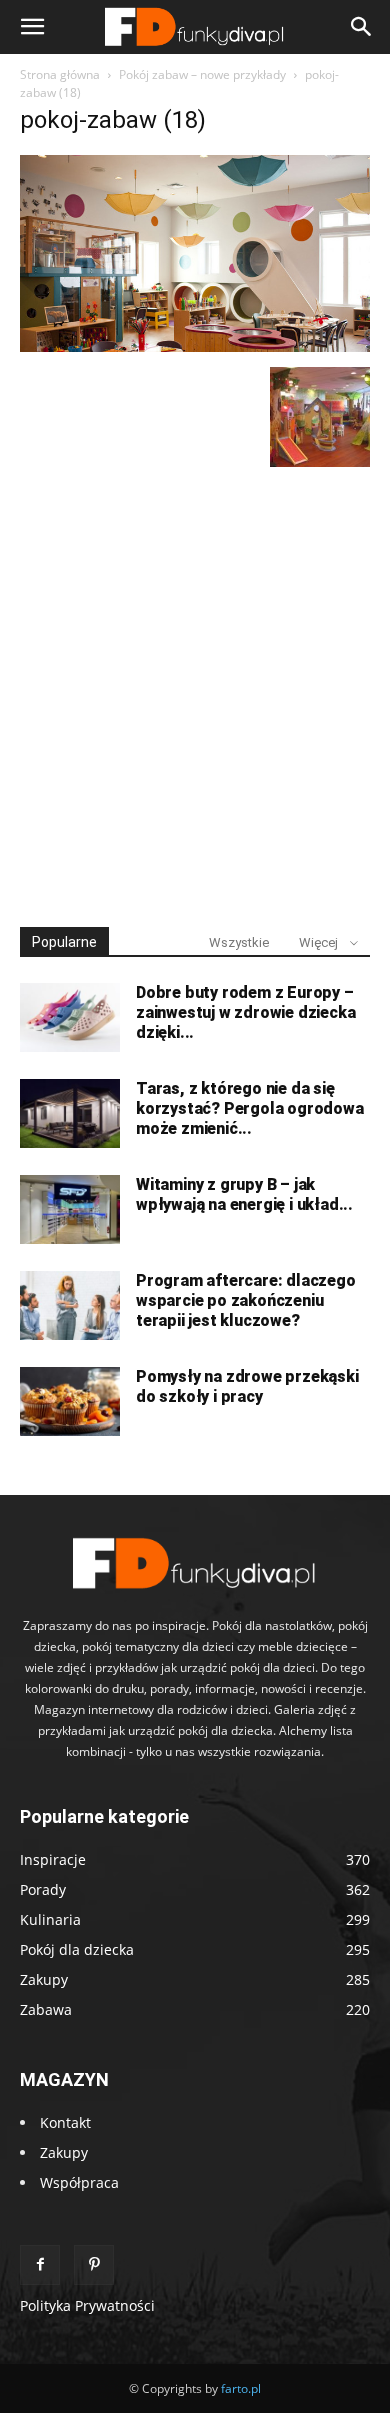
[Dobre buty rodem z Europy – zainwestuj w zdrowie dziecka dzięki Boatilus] (70, 1017)
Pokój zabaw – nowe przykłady (202, 74)
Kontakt (65, 2122)
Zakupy (64, 2152)
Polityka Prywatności (87, 2305)
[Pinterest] (94, 2265)
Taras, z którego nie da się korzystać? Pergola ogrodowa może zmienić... (250, 1108)
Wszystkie (239, 942)
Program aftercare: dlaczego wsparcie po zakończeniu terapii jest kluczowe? (246, 1300)
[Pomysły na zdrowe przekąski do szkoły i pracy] (70, 1401)
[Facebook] (40, 2265)
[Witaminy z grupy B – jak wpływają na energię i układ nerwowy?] (70, 1209)
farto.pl (241, 2388)
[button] (32, 27)
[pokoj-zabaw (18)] (195, 346)
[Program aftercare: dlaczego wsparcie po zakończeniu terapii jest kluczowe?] (70, 1305)
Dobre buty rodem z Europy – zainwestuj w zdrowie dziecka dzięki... (245, 1012)
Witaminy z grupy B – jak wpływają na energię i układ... (244, 1194)
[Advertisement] (195, 688)
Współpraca (79, 2182)
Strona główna (60, 74)
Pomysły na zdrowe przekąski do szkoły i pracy (247, 1386)
